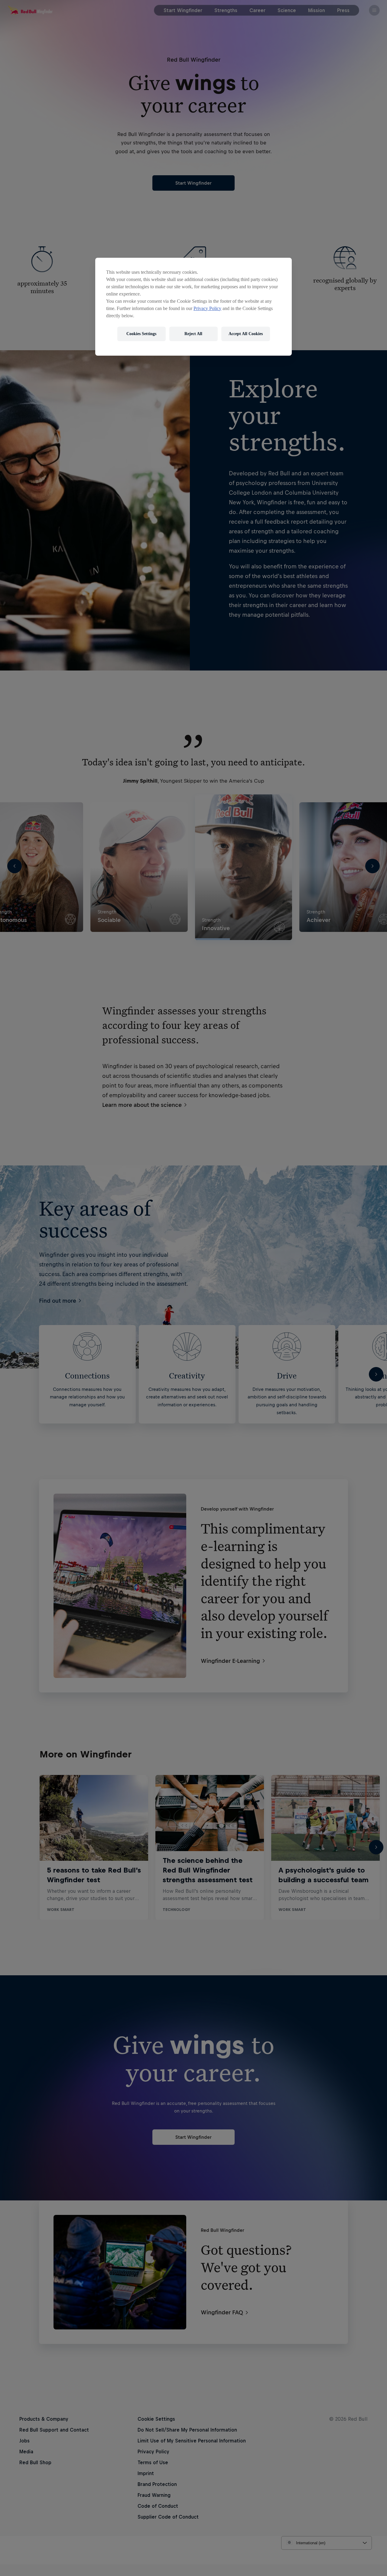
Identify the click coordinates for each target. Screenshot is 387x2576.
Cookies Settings (141, 334)
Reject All (193, 334)
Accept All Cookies (246, 334)
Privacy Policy (207, 308)
